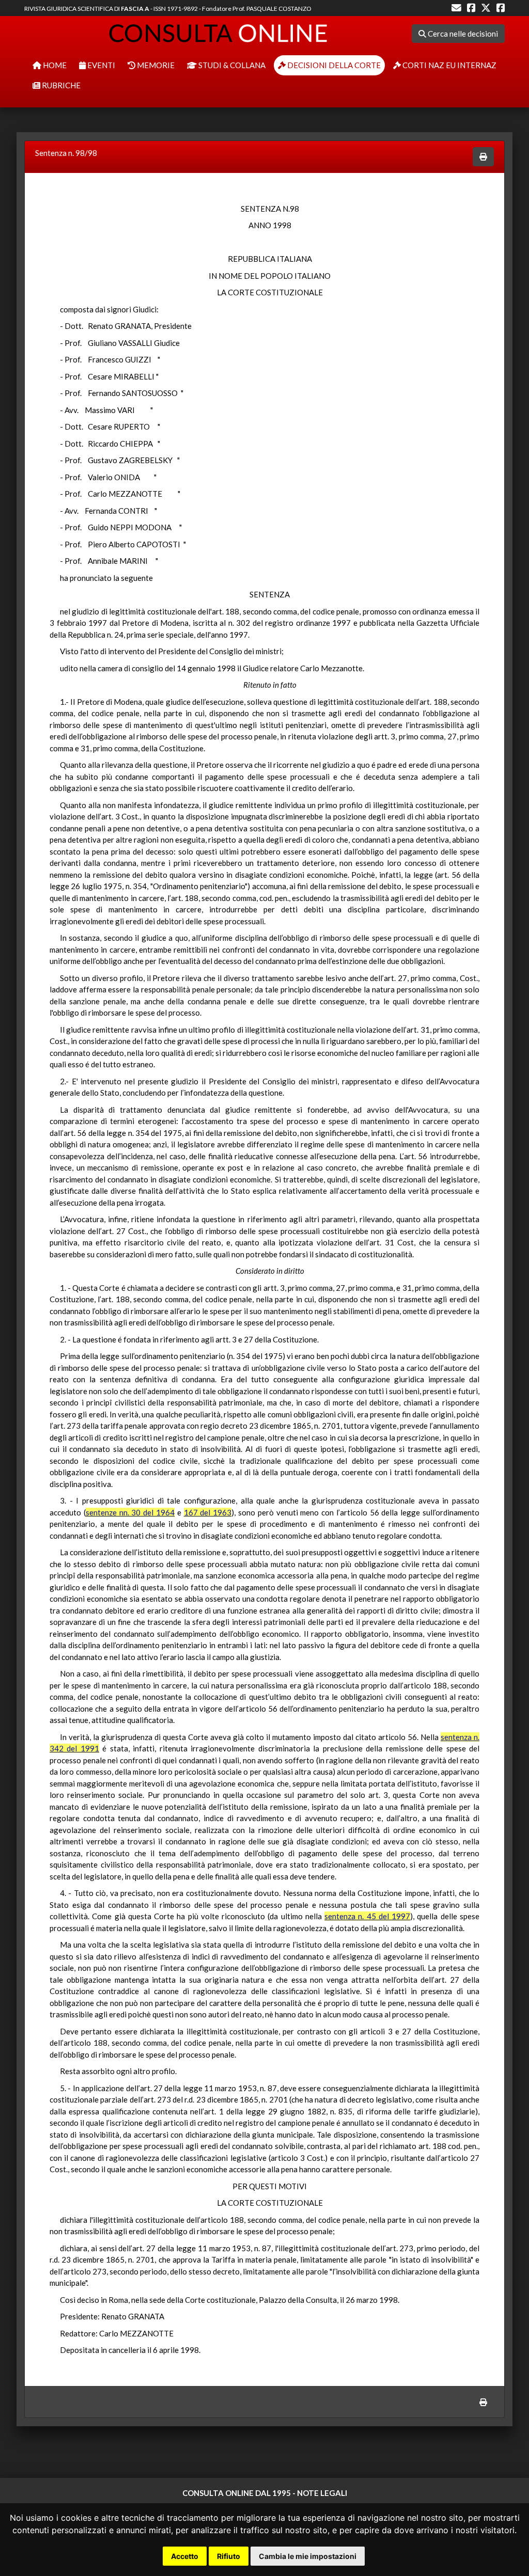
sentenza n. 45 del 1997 (367, 1916)
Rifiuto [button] (229, 2556)
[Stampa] (483, 157)
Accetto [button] (185, 2556)
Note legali (322, 2493)
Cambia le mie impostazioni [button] (308, 2556)
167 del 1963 (208, 1512)
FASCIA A (135, 9)
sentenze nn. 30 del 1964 (130, 1512)
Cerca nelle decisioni (462, 34)
